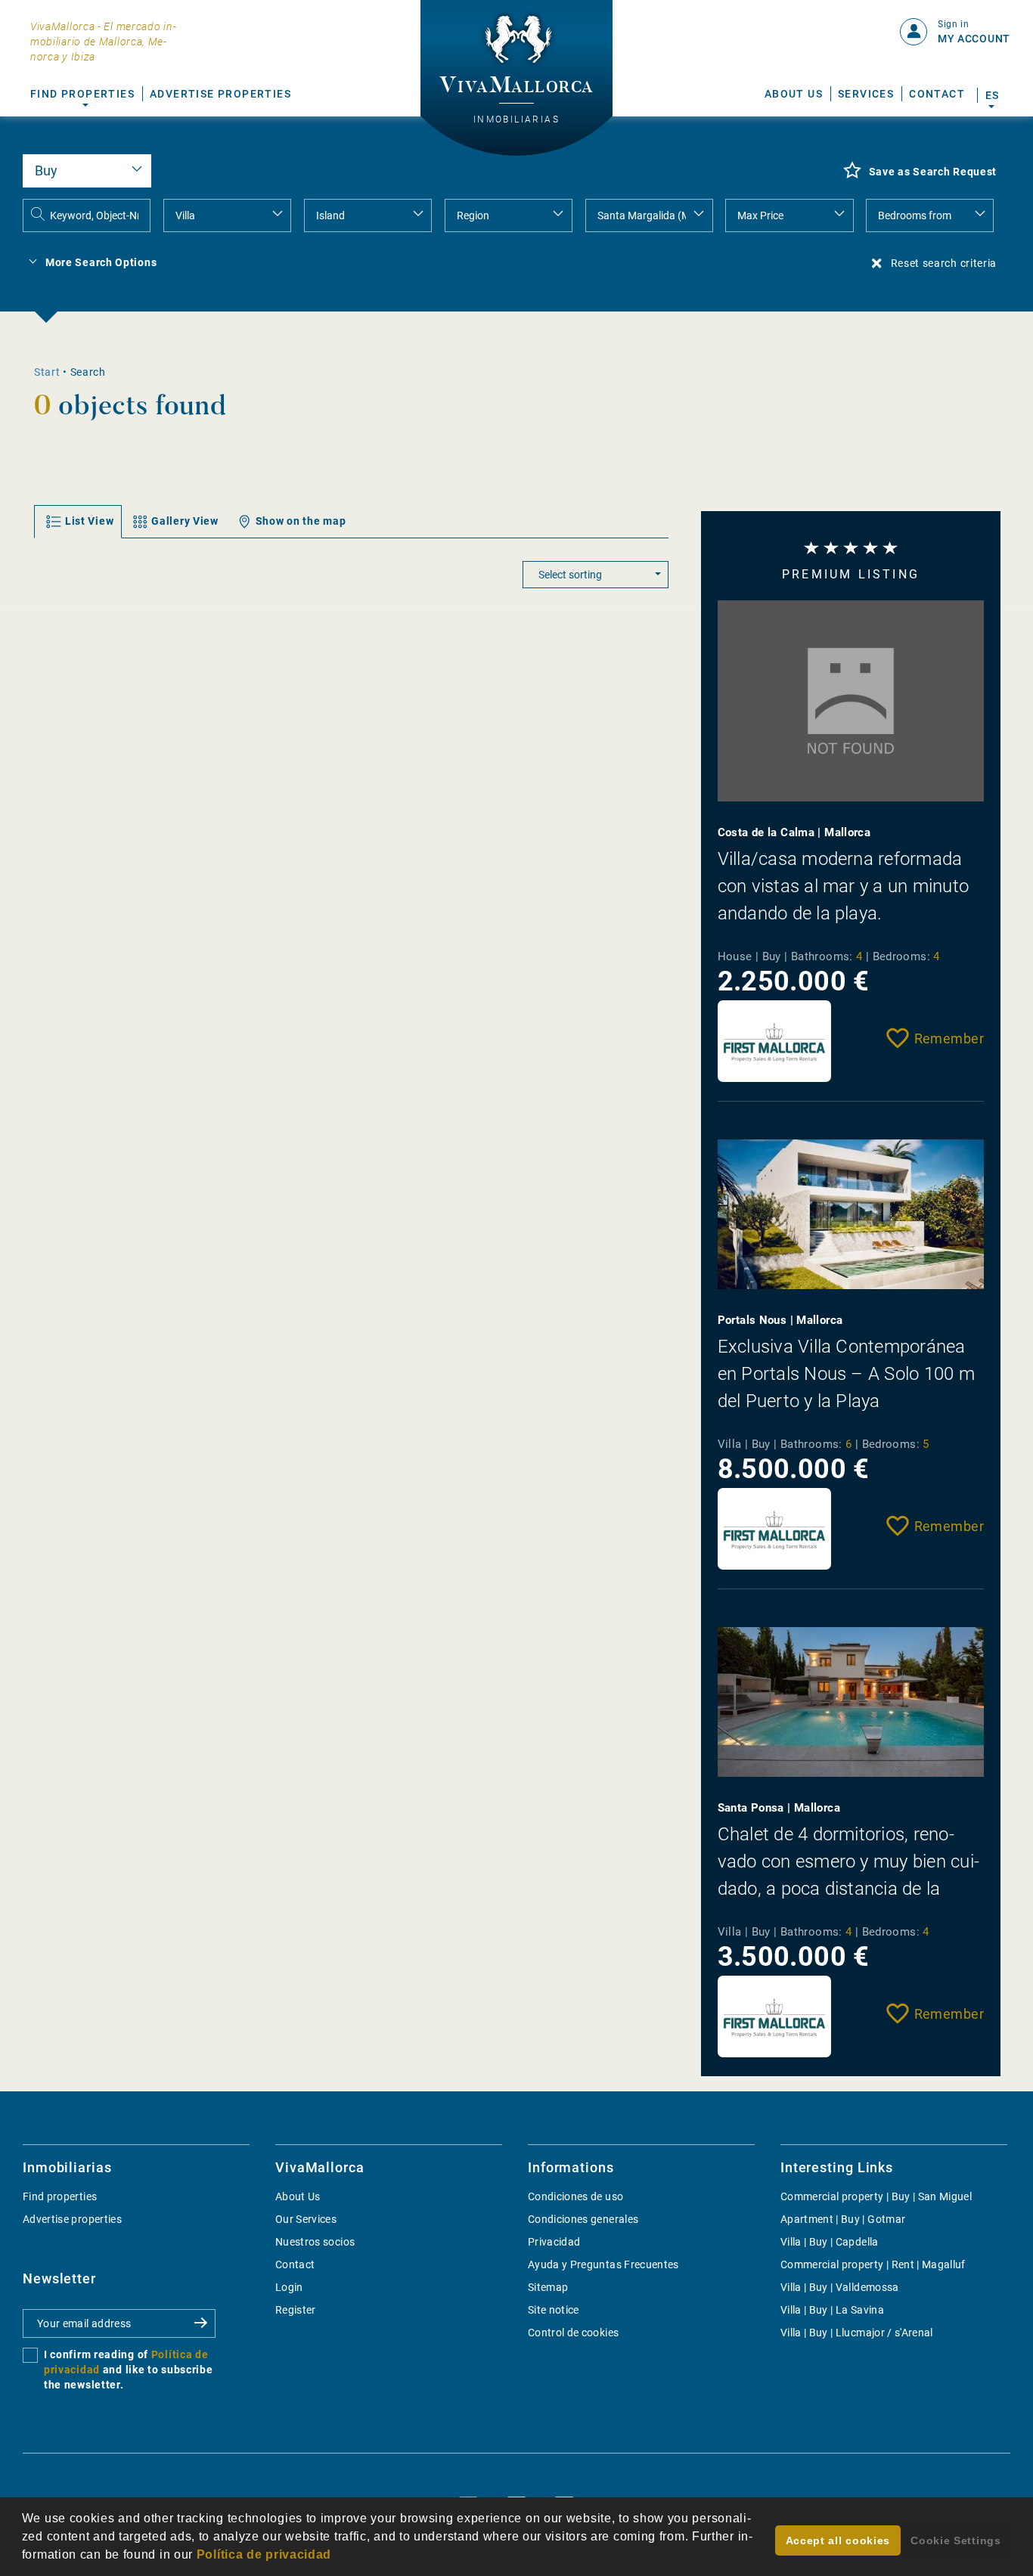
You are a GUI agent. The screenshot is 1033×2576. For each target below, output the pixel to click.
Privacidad (554, 2242)
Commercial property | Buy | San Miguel (876, 2196)
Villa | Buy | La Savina (832, 2310)
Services (866, 94)
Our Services (306, 2219)
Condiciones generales (583, 2219)
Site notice (554, 2310)
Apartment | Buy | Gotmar (843, 2219)
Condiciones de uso (575, 2196)
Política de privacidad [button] (264, 2554)
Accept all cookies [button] (838, 2540)
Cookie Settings (956, 2540)
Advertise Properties (220, 94)
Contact (937, 94)
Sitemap (548, 2287)
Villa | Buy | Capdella (830, 2242)
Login (289, 2287)
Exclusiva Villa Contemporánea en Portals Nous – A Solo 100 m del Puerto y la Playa (846, 1374)
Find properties (60, 2196)
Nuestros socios (315, 2242)
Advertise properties (72, 2219)
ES (992, 95)
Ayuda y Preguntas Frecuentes (603, 2264)
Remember (949, 1038)
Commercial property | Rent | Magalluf (873, 2264)
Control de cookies (573, 2333)
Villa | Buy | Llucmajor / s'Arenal (857, 2333)
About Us (794, 94)
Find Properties (82, 94)
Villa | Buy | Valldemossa (840, 2287)
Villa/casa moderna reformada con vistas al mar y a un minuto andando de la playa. (843, 886)
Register (296, 2310)
